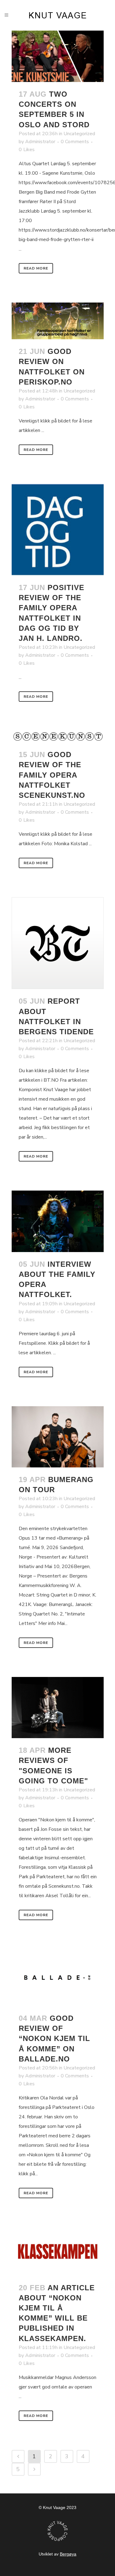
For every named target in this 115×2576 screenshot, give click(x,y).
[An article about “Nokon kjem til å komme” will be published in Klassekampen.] (58, 2251)
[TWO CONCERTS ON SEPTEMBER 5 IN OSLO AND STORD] (58, 56)
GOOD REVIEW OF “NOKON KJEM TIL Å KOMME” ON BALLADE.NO (54, 2039)
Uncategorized (79, 134)
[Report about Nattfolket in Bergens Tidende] (58, 943)
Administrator (40, 142)
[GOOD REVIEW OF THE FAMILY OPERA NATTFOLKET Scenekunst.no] (58, 737)
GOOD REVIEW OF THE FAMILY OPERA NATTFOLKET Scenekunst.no (52, 775)
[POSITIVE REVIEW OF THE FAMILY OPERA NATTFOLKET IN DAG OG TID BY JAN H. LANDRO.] (58, 530)
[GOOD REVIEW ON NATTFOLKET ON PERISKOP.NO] (58, 321)
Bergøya (68, 2554)
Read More (36, 268)
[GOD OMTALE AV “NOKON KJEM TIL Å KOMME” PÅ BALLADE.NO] (58, 1978)
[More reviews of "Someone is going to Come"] (58, 1708)
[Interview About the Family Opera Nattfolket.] (58, 1221)
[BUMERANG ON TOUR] (58, 1437)
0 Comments (75, 142)
